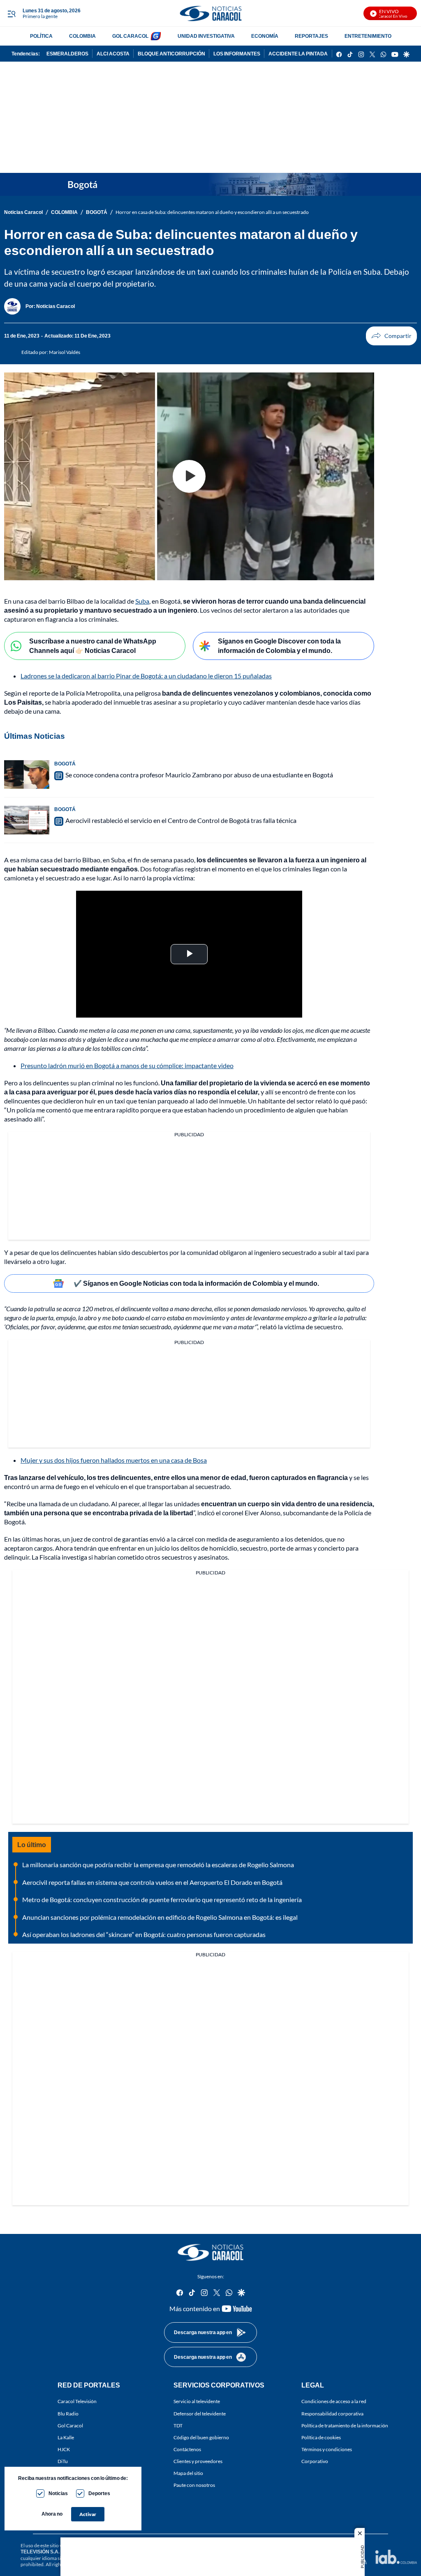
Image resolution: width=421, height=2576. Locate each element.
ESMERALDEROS (67, 54)
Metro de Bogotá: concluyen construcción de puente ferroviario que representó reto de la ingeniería (162, 1899)
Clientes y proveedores (198, 2461)
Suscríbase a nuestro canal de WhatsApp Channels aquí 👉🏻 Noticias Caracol (93, 646)
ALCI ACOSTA (113, 54)
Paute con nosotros (194, 2485)
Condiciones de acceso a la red (334, 2402)
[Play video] (189, 476)
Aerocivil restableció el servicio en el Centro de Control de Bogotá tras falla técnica (181, 820)
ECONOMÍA (265, 36)
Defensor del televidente (200, 2414)
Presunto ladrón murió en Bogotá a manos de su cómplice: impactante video (127, 1065)
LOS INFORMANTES (237, 54)
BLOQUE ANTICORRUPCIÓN (171, 54)
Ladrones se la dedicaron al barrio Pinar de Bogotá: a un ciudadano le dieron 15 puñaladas (146, 676)
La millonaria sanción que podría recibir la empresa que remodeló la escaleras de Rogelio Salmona (158, 1865)
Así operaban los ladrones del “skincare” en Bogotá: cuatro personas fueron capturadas (144, 1934)
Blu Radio (68, 2414)
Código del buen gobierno (201, 2437)
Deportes (99, 2493)
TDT (178, 2425)
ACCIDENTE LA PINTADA (298, 54)
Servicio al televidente (197, 2402)
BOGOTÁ (97, 212)
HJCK (64, 2449)
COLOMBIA (82, 36)
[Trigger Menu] (11, 14)
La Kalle (66, 2437)
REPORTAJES (311, 36)
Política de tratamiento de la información (345, 2425)
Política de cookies (321, 2437)
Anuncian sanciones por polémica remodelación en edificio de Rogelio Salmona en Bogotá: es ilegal (160, 1917)
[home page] (210, 13)
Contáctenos (187, 2449)
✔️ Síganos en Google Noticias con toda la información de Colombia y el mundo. (196, 1283)
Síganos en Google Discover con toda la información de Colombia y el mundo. (279, 646)
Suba (142, 601)
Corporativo (315, 2461)
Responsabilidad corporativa (332, 2414)
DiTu (63, 2461)
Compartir (391, 336)
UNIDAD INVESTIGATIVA (206, 36)
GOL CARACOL (130, 36)
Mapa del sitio (188, 2474)
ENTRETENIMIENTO (368, 36)
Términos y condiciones (327, 2449)
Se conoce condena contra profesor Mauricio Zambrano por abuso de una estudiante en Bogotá (199, 775)
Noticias (58, 2493)
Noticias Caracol (23, 212)
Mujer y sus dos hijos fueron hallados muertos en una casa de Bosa (114, 1460)
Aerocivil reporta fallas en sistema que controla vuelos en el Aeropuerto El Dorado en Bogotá (152, 1882)
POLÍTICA (41, 36)
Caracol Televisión (77, 2402)
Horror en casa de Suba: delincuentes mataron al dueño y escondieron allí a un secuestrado (212, 212)
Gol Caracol (70, 2425)
